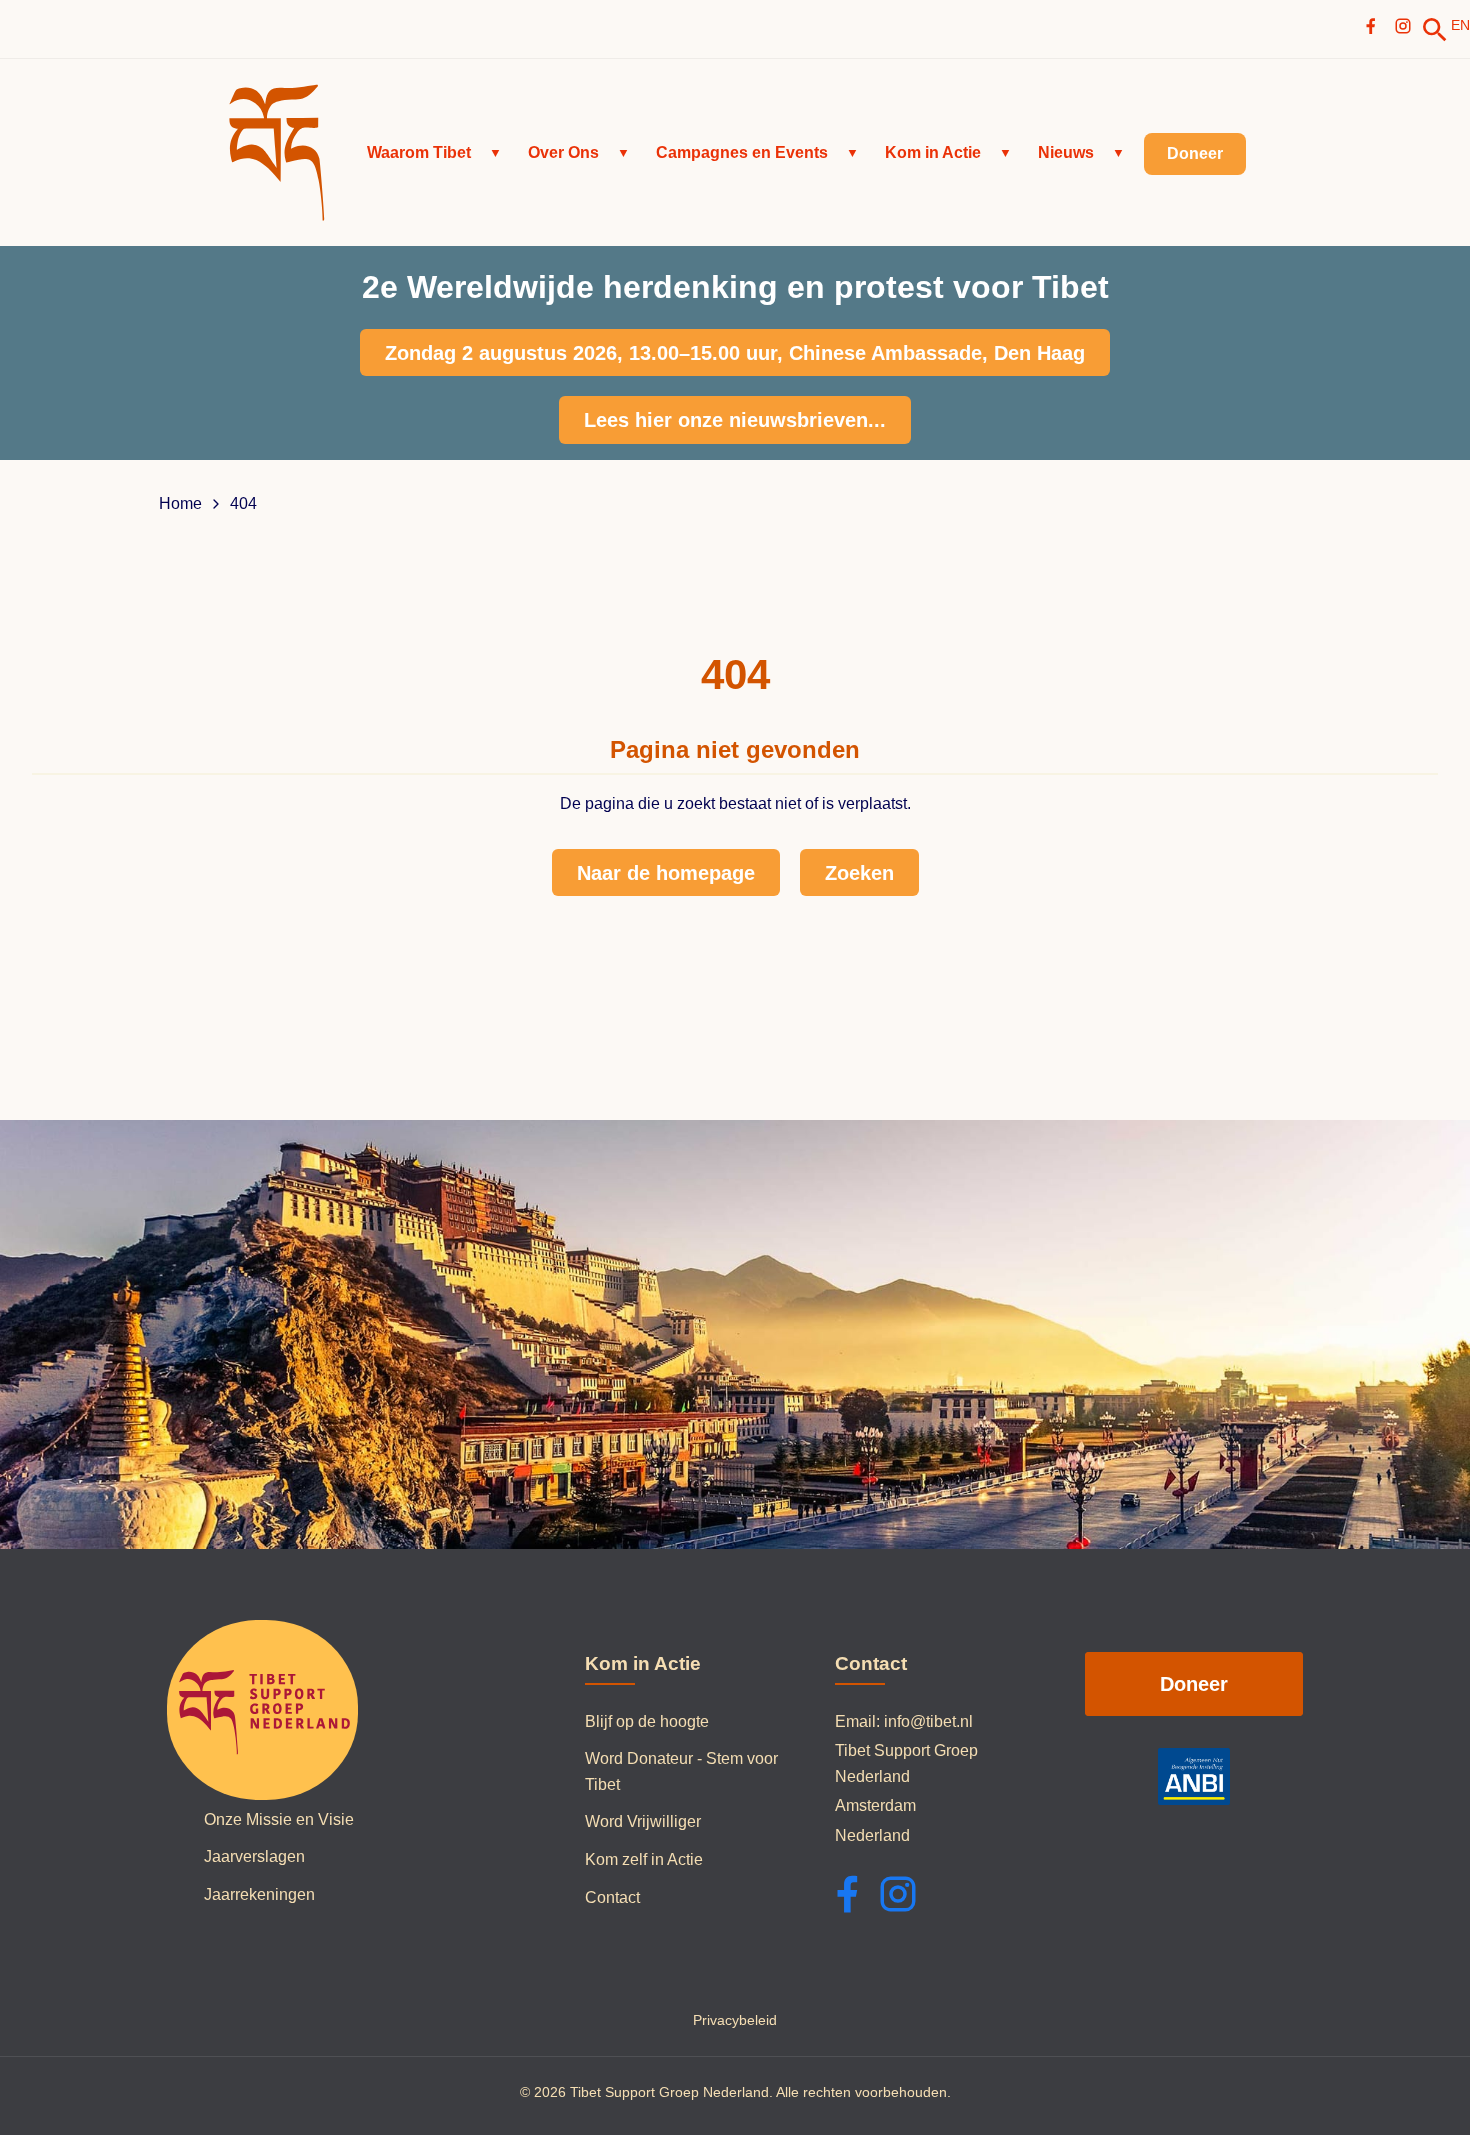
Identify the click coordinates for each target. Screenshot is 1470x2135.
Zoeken (859, 873)
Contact (612, 1897)
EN (1460, 25)
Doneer (1194, 1684)
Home (180, 504)
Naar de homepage (666, 873)
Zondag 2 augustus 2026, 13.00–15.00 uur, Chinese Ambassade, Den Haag (735, 353)
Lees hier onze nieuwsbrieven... (735, 420)
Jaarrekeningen (259, 1894)
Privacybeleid (735, 2020)
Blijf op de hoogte (647, 1721)
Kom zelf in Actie (644, 1859)
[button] (434, 153)
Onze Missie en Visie (279, 1819)
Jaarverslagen (254, 1856)
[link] (1435, 30)
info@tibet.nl (928, 1721)
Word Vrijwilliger (643, 1821)
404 (243, 504)
